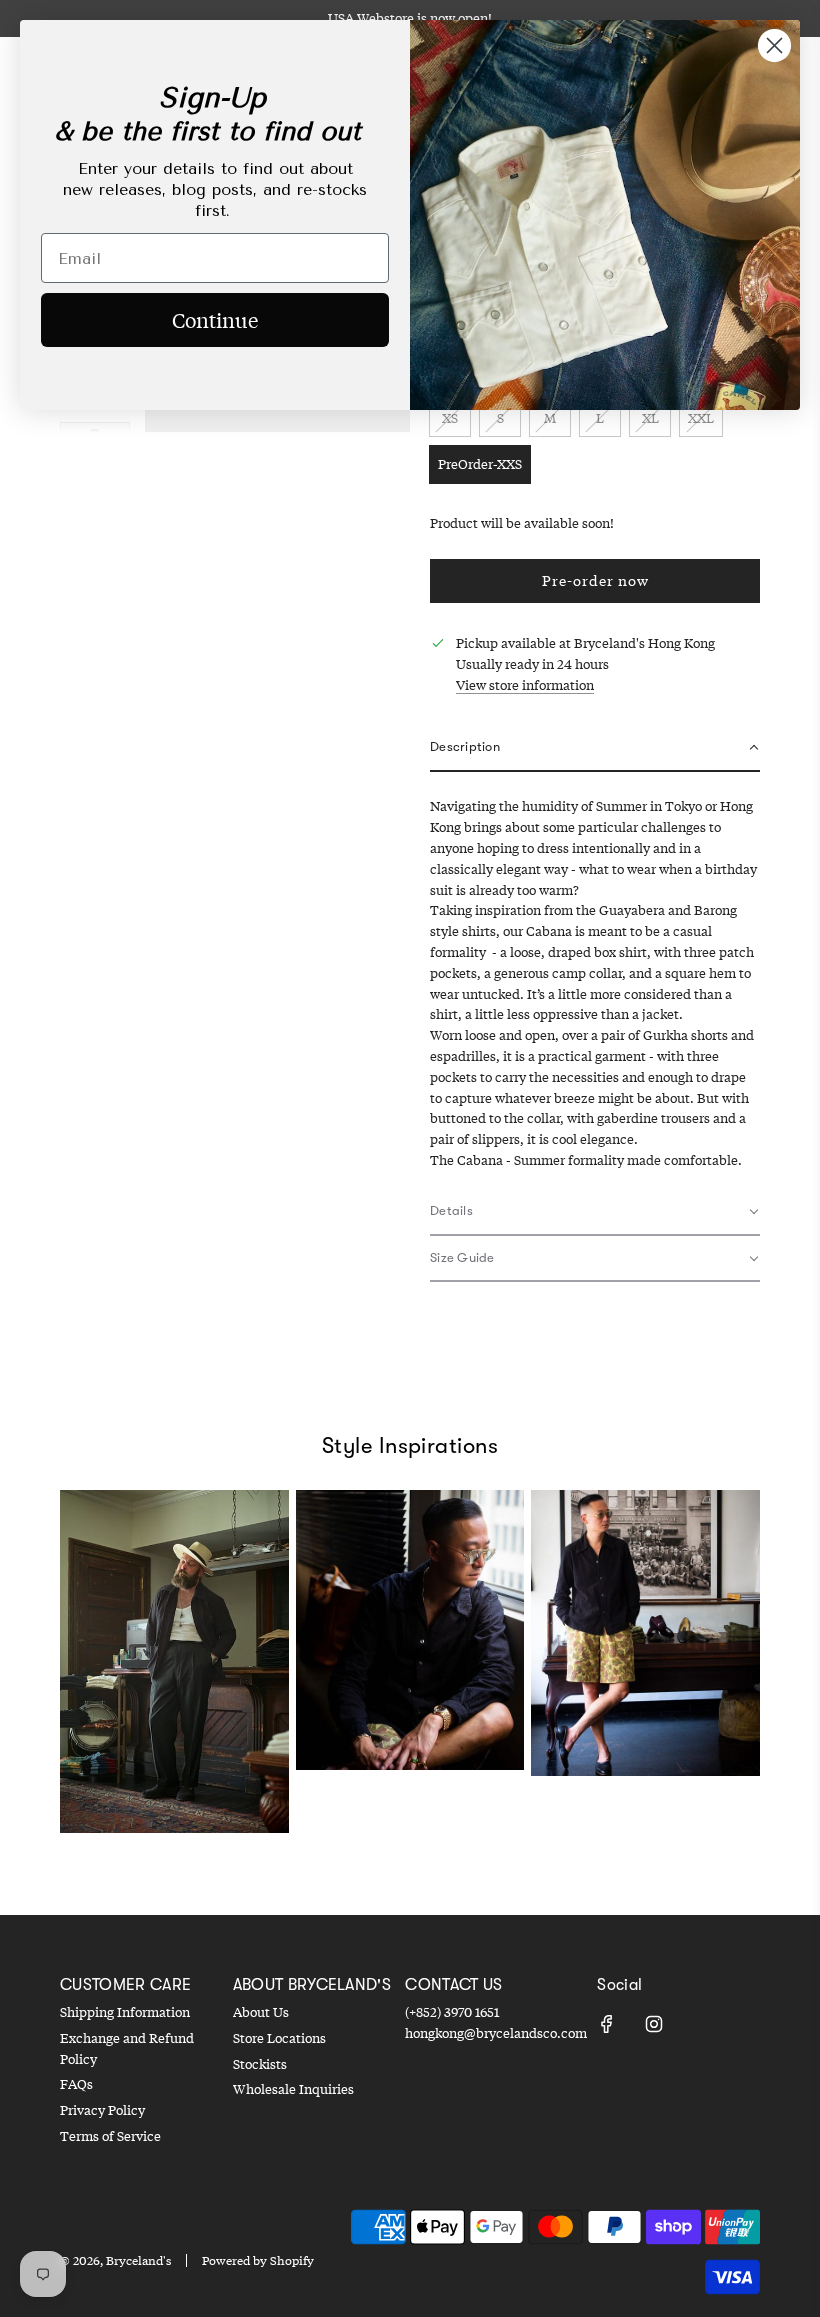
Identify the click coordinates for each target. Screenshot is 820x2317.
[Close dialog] (774, 45)
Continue (215, 319)
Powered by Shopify (258, 2260)
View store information (525, 685)
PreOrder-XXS (480, 464)
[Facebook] (607, 2024)
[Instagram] (654, 2024)
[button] (595, 748)
